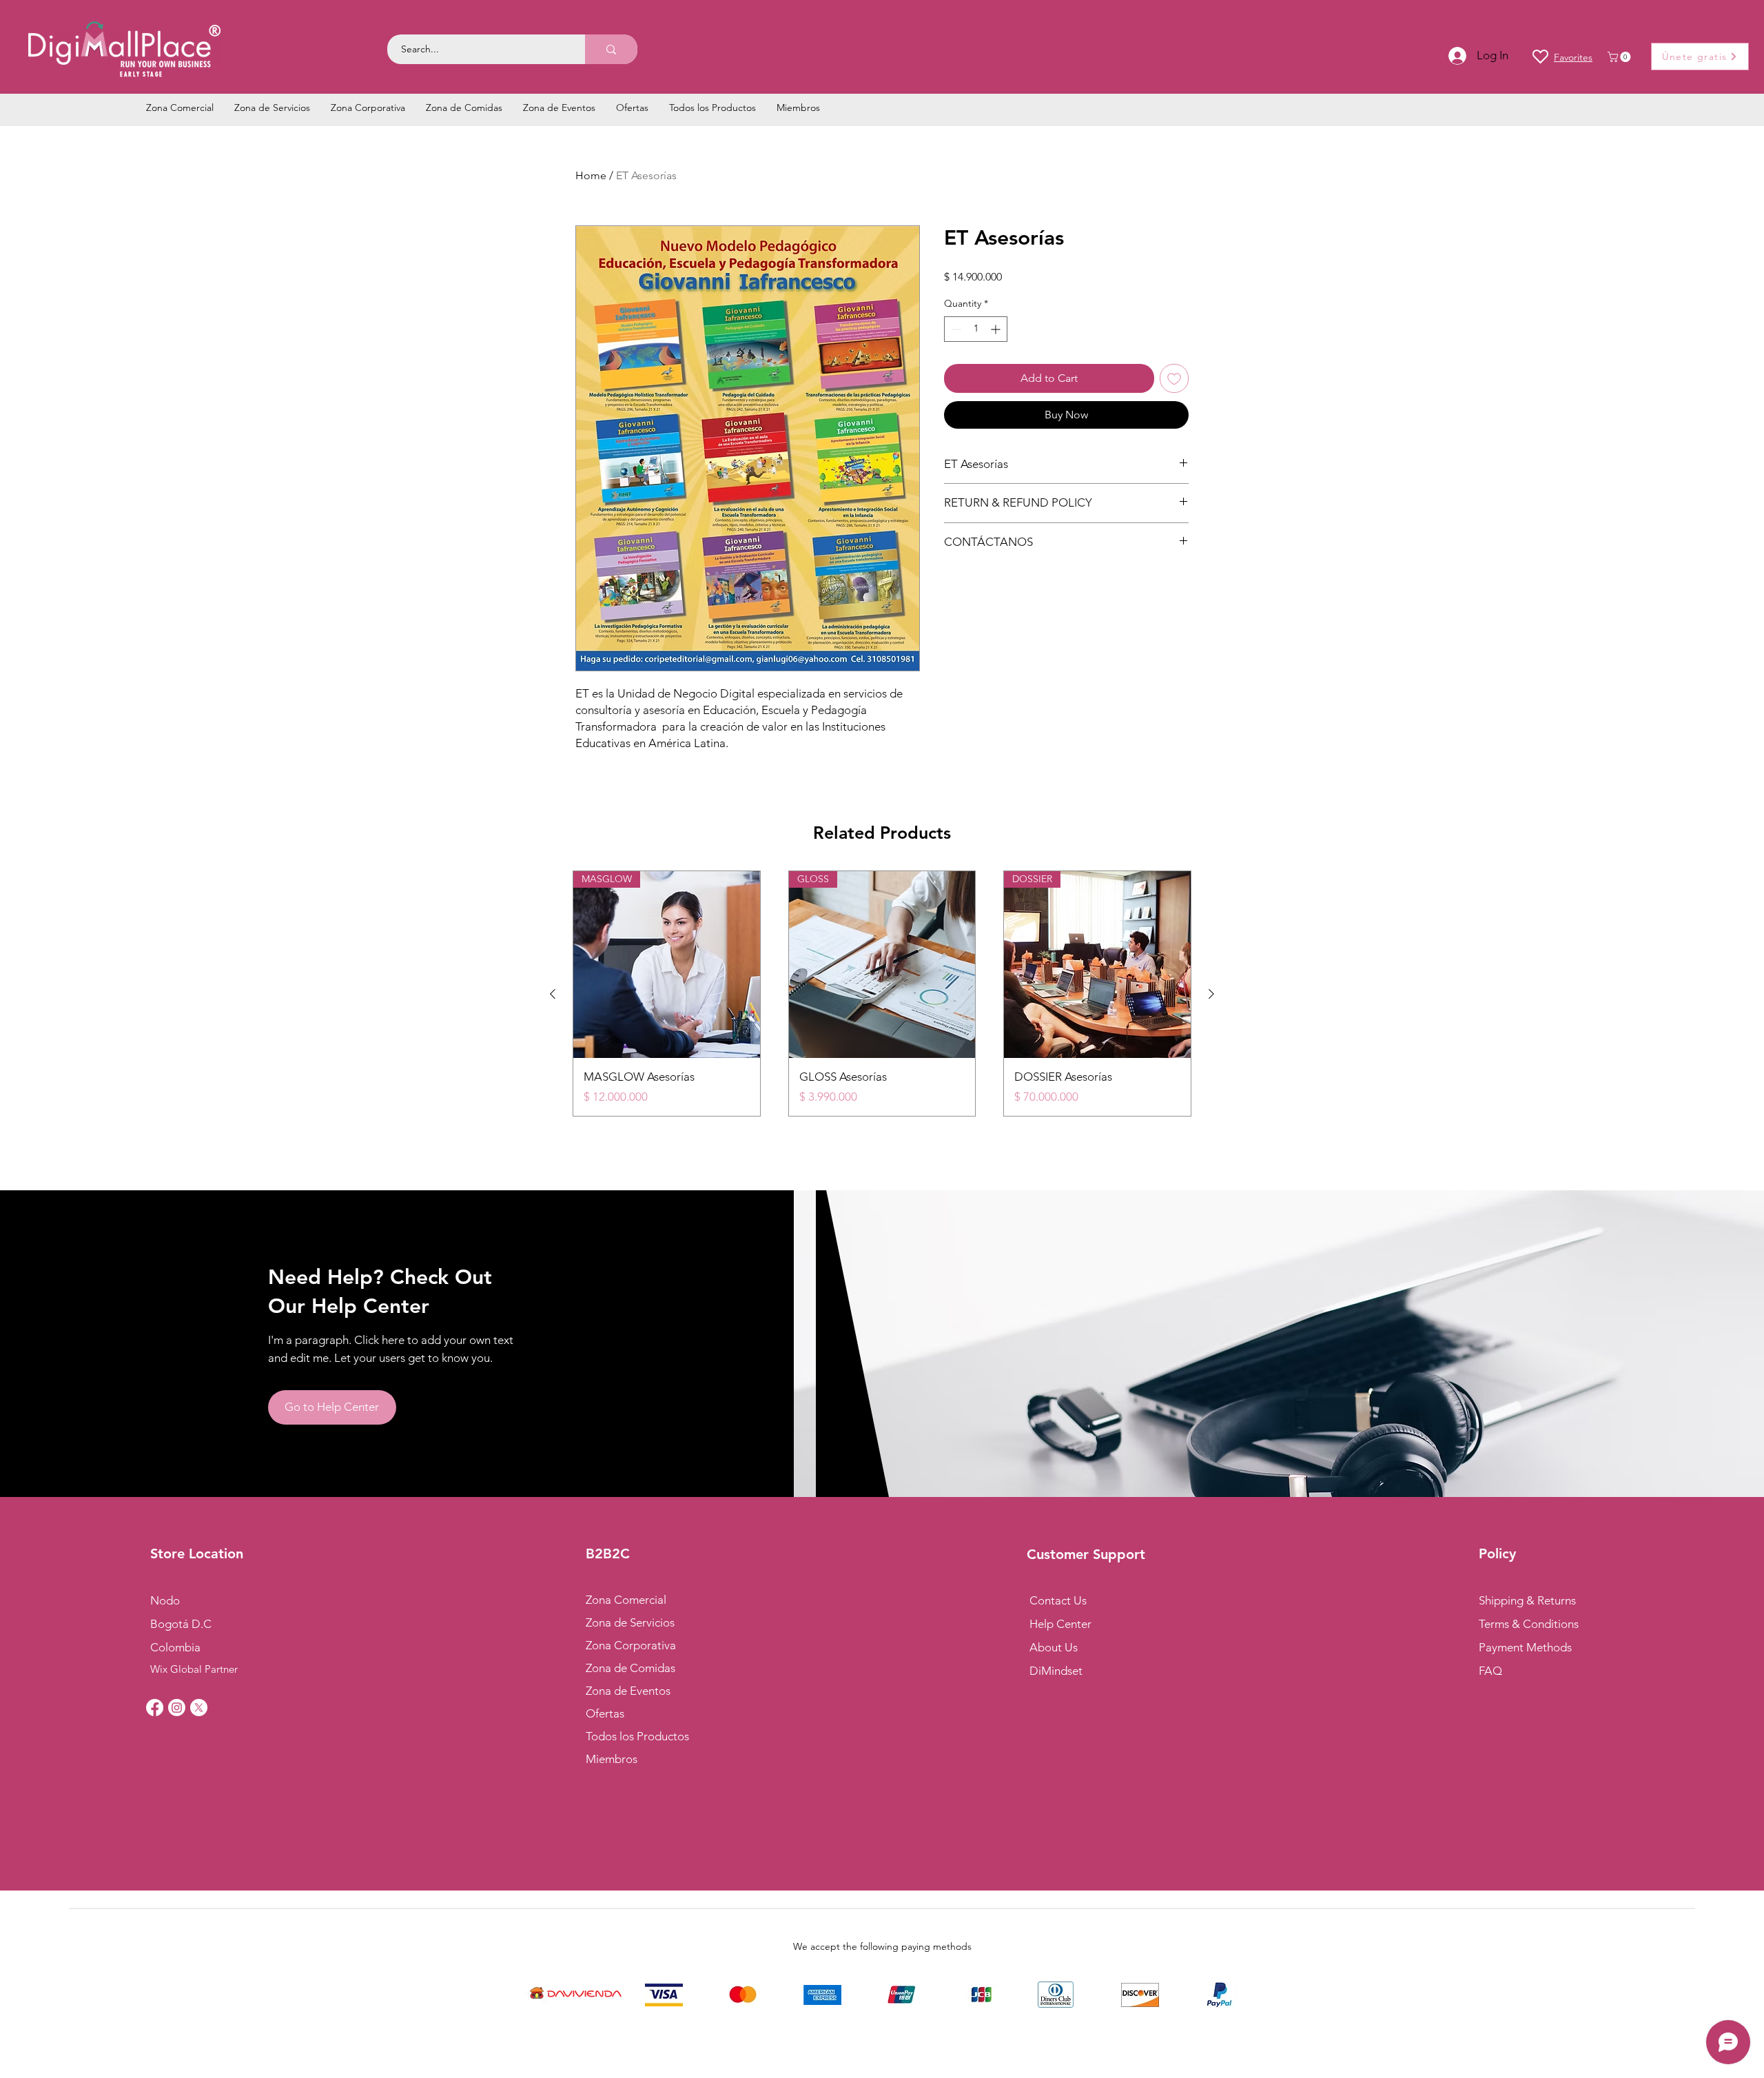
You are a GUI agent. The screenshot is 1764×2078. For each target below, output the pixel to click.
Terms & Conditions (1529, 1624)
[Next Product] (1211, 994)
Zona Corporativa (631, 1645)
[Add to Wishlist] (1174, 378)
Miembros (612, 1759)
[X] (199, 1708)
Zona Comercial (626, 1600)
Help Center (1060, 1624)
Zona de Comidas (630, 1668)
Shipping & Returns (1527, 1600)
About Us (1054, 1647)
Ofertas (605, 1713)
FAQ (1490, 1671)
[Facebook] (155, 1708)
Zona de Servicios (630, 1622)
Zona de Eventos (628, 1691)
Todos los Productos (637, 1736)
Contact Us (1058, 1600)
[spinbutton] (976, 329)
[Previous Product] (553, 994)
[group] (882, 994)
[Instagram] (177, 1708)
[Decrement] (955, 329)
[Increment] (997, 329)
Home (591, 175)
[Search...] (611, 49)
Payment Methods (1527, 1647)
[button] (1620, 57)
